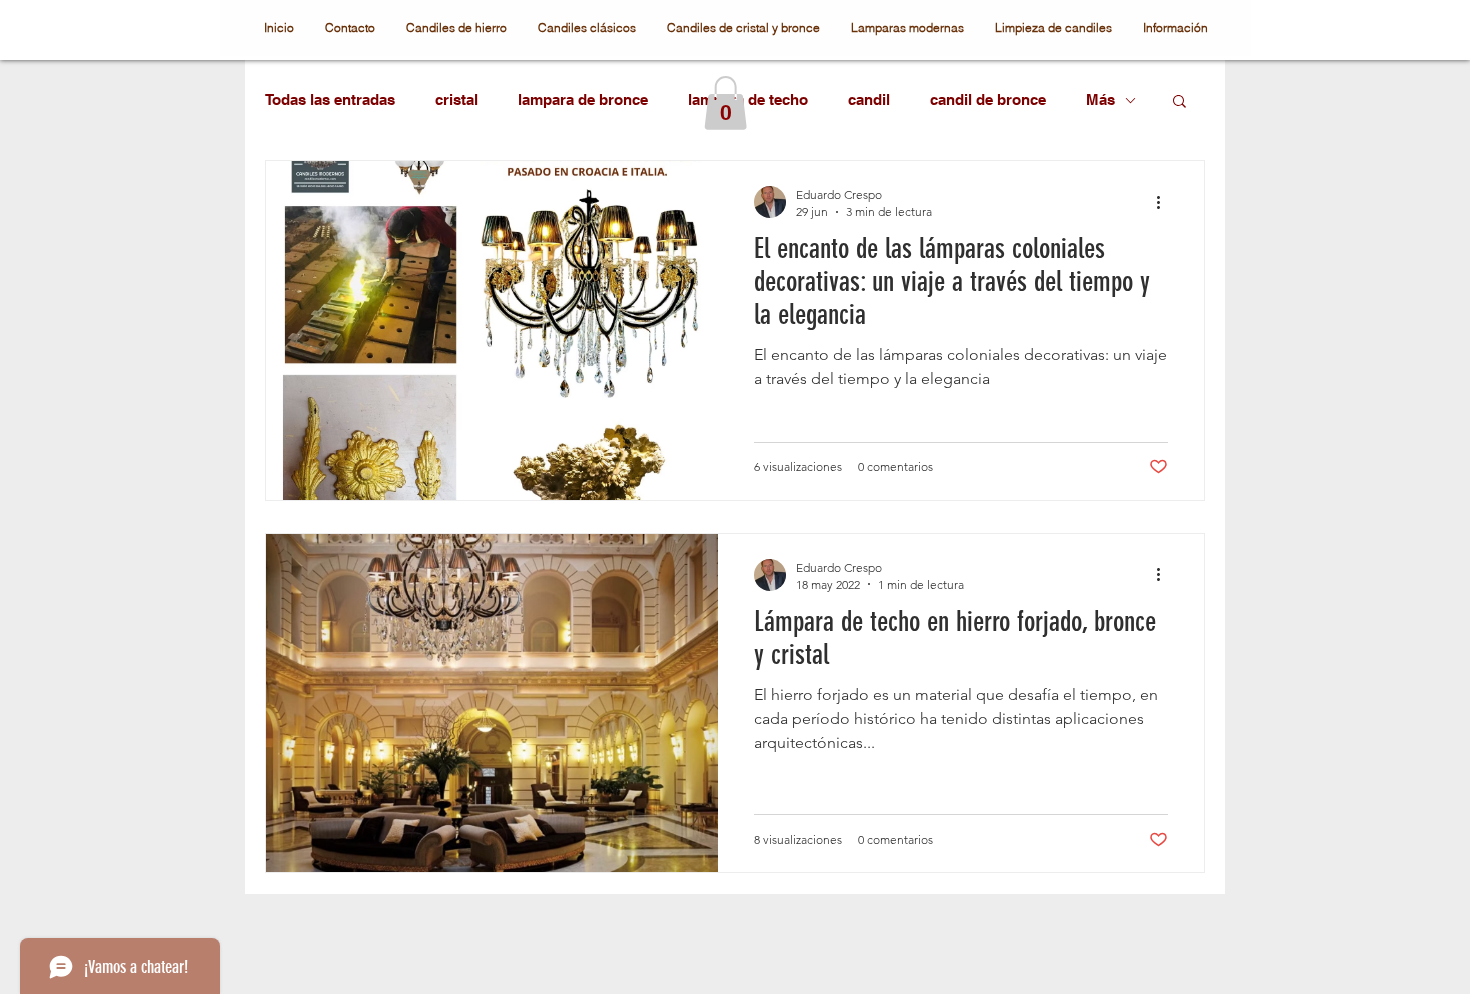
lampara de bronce (583, 99)
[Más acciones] (1165, 202)
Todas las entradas (330, 99)
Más (1100, 99)
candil (869, 99)
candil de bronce (988, 99)
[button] (725, 103)
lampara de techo (748, 99)
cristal (456, 99)
